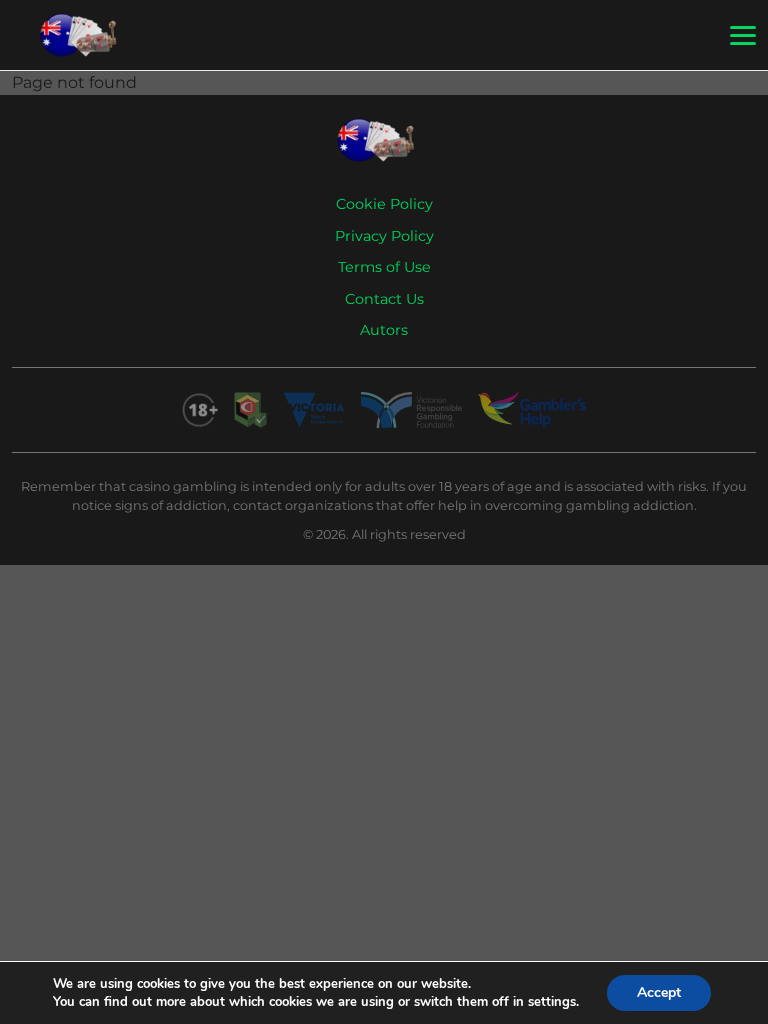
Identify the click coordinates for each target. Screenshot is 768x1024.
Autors (384, 330)
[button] (743, 36)
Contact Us (384, 299)
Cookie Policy (384, 204)
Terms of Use (384, 267)
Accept (659, 992)
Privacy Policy (384, 236)
